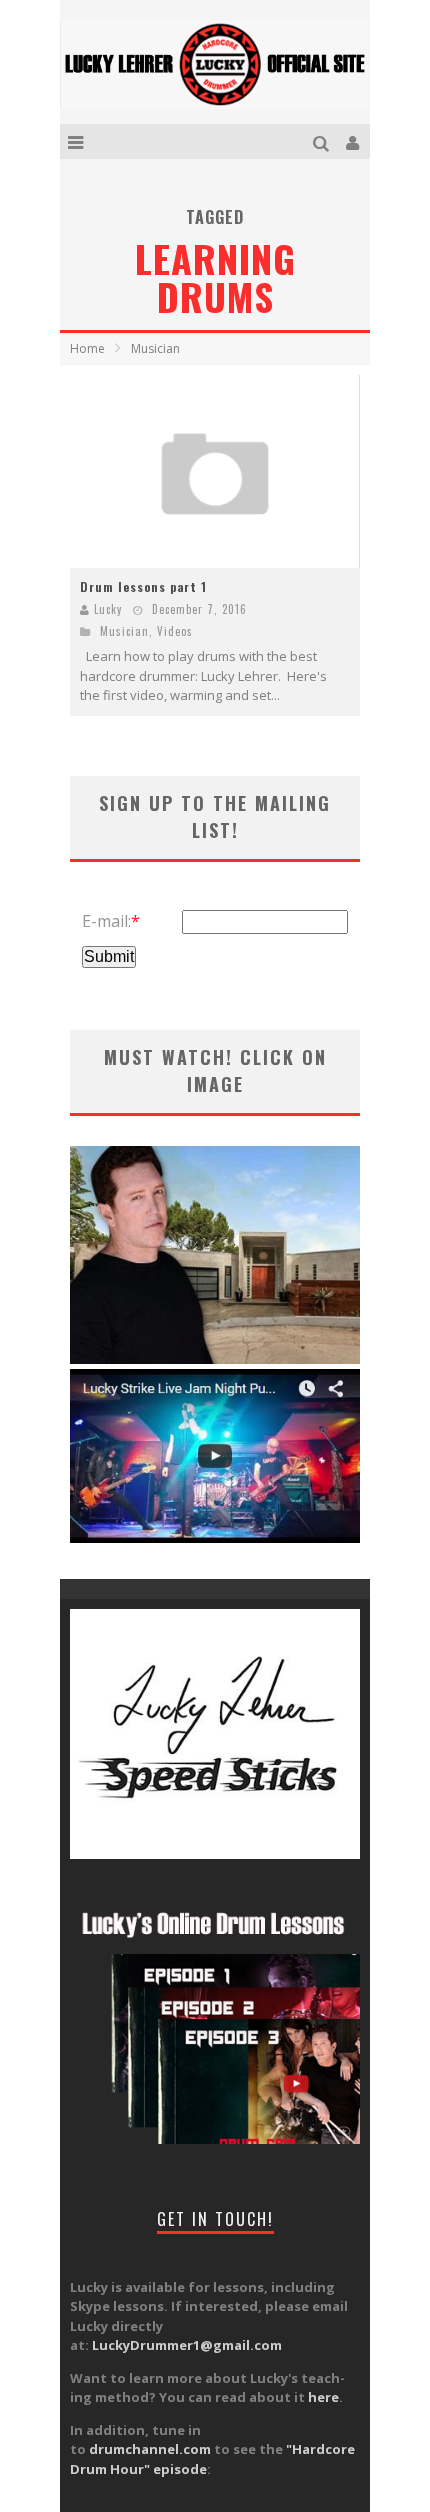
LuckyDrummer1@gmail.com (187, 2345)
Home (87, 348)
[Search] (323, 141)
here (323, 2397)
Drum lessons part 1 (143, 586)
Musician (124, 631)
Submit (109, 956)
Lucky (108, 609)
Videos (175, 631)
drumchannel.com (150, 2449)
